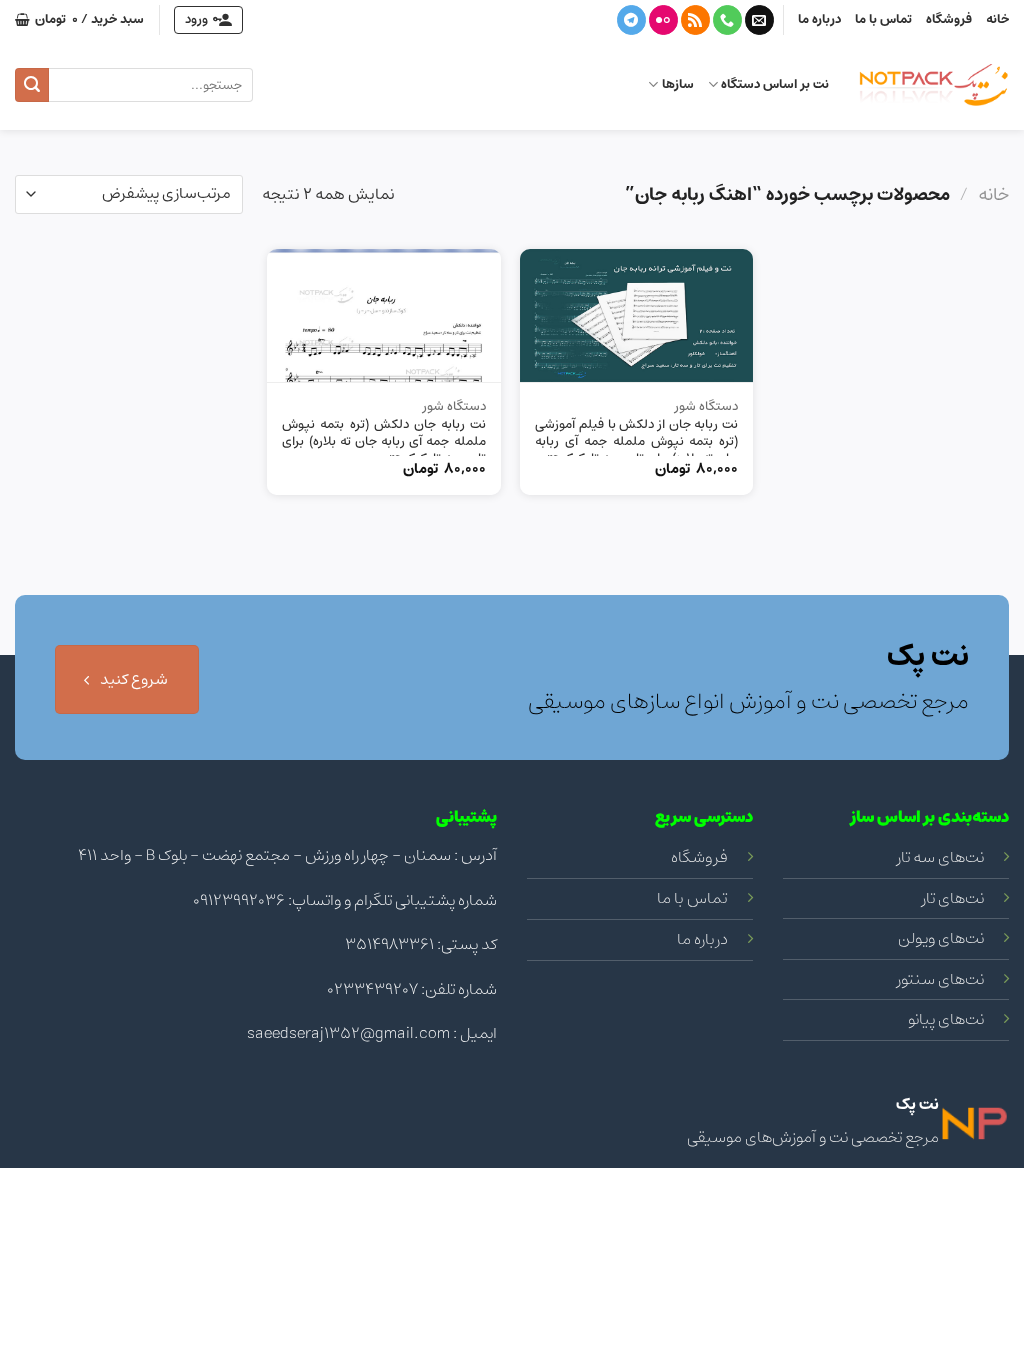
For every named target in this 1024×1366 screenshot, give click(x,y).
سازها (677, 84)
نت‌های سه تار (940, 857)
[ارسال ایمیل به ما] (759, 20)
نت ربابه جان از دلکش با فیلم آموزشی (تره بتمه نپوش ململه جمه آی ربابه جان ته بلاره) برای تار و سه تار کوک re (636, 442)
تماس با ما (883, 19)
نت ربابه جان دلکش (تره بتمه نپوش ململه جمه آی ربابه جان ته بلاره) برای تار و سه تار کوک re (383, 442)
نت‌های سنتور (940, 979)
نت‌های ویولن (941, 938)
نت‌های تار (953, 898)
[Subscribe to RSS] (695, 20)
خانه (997, 19)
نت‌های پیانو (946, 1019)
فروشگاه (949, 19)
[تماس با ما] (727, 20)
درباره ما (819, 19)
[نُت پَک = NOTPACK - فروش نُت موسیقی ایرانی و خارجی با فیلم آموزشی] (934, 85)
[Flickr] (663, 20)
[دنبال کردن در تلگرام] (631, 20)
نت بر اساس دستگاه (775, 84)
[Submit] (32, 85)
